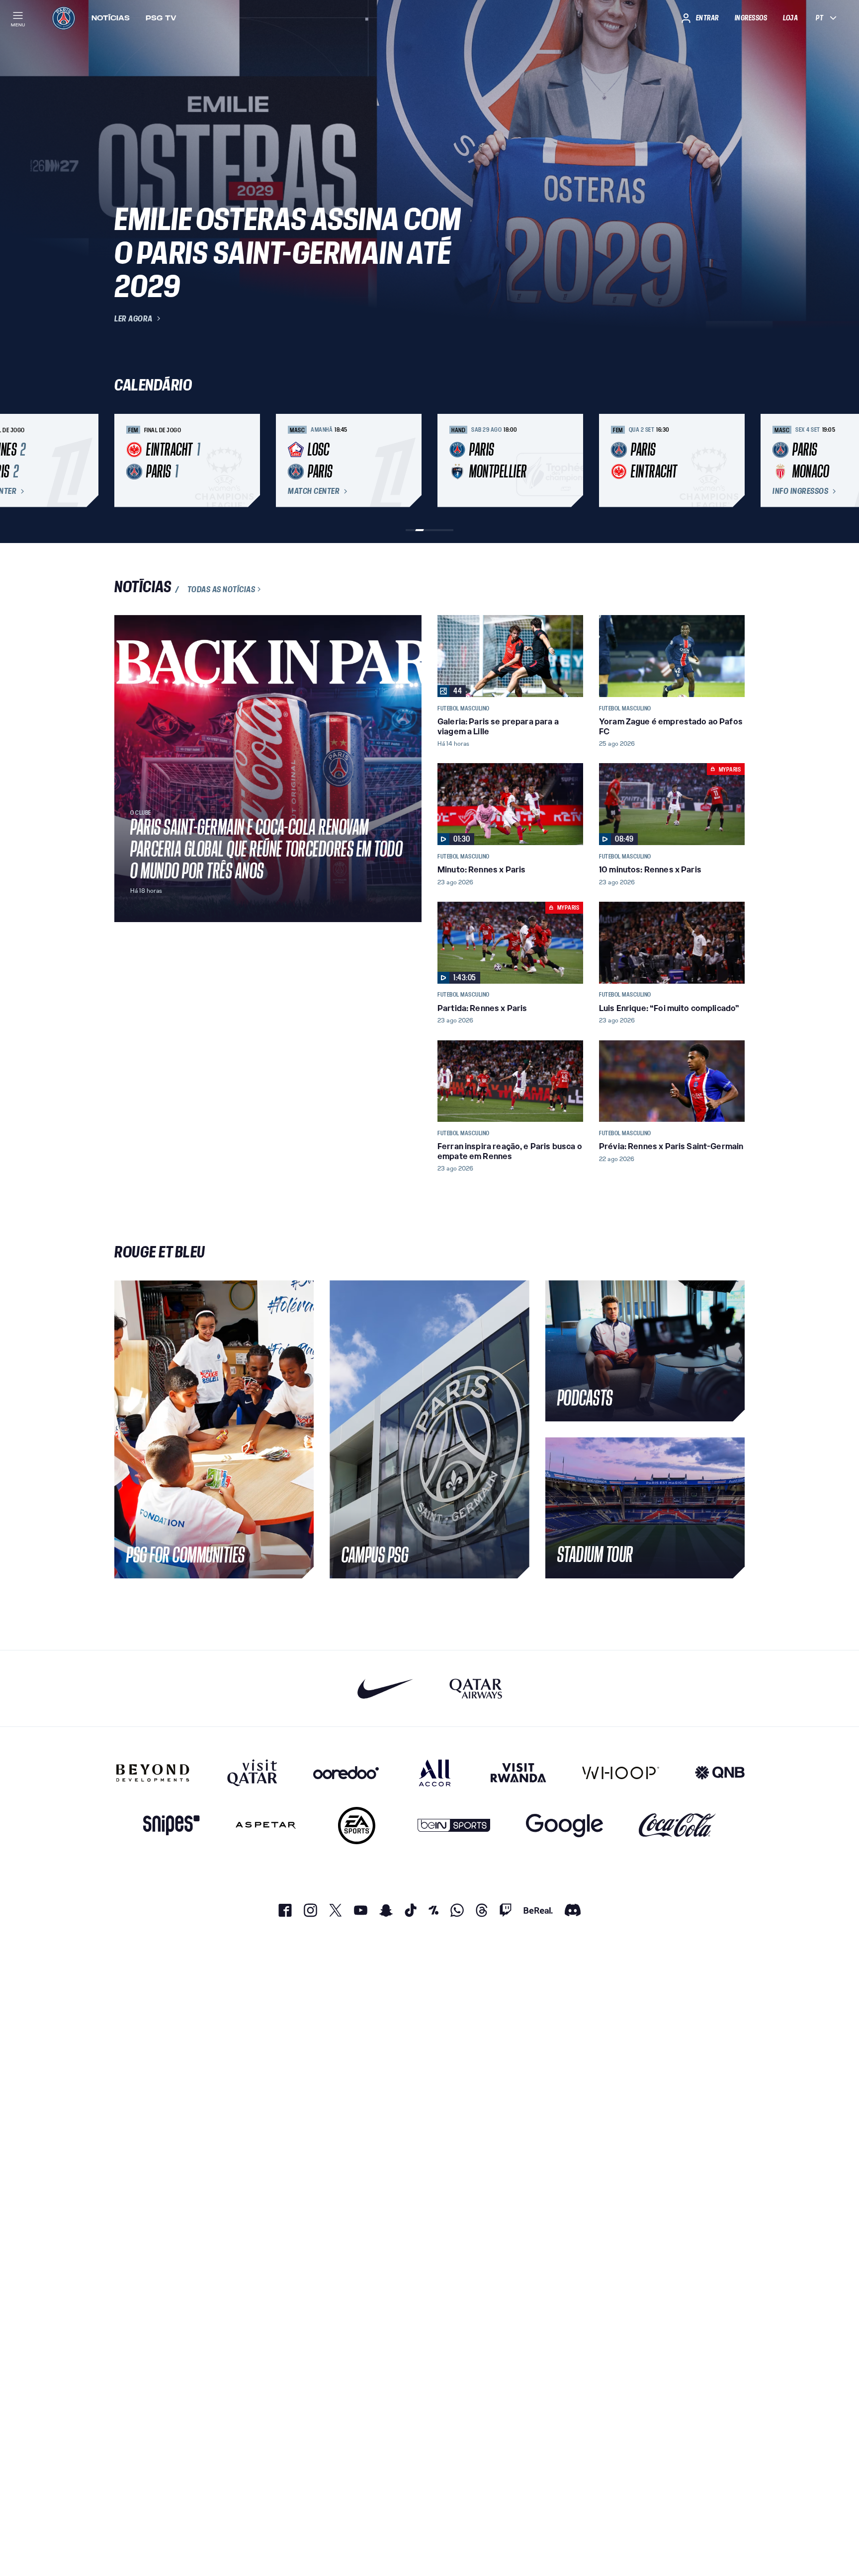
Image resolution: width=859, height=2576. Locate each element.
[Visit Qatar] (252, 1773)
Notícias (111, 18)
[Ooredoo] (346, 1773)
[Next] (733, 461)
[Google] (564, 1826)
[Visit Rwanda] (518, 1773)
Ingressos (751, 18)
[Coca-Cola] (677, 1826)
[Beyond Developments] (153, 1773)
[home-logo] (64, 18)
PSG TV (161, 18)
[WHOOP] (621, 1773)
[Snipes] (172, 1826)
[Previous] (126, 461)
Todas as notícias (221, 589)
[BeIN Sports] (454, 1826)
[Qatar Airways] (476, 1688)
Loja (790, 18)
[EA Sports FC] (357, 1826)
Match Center (314, 491)
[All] (435, 1773)
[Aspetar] (266, 1826)
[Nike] (386, 1688)
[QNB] (720, 1773)
